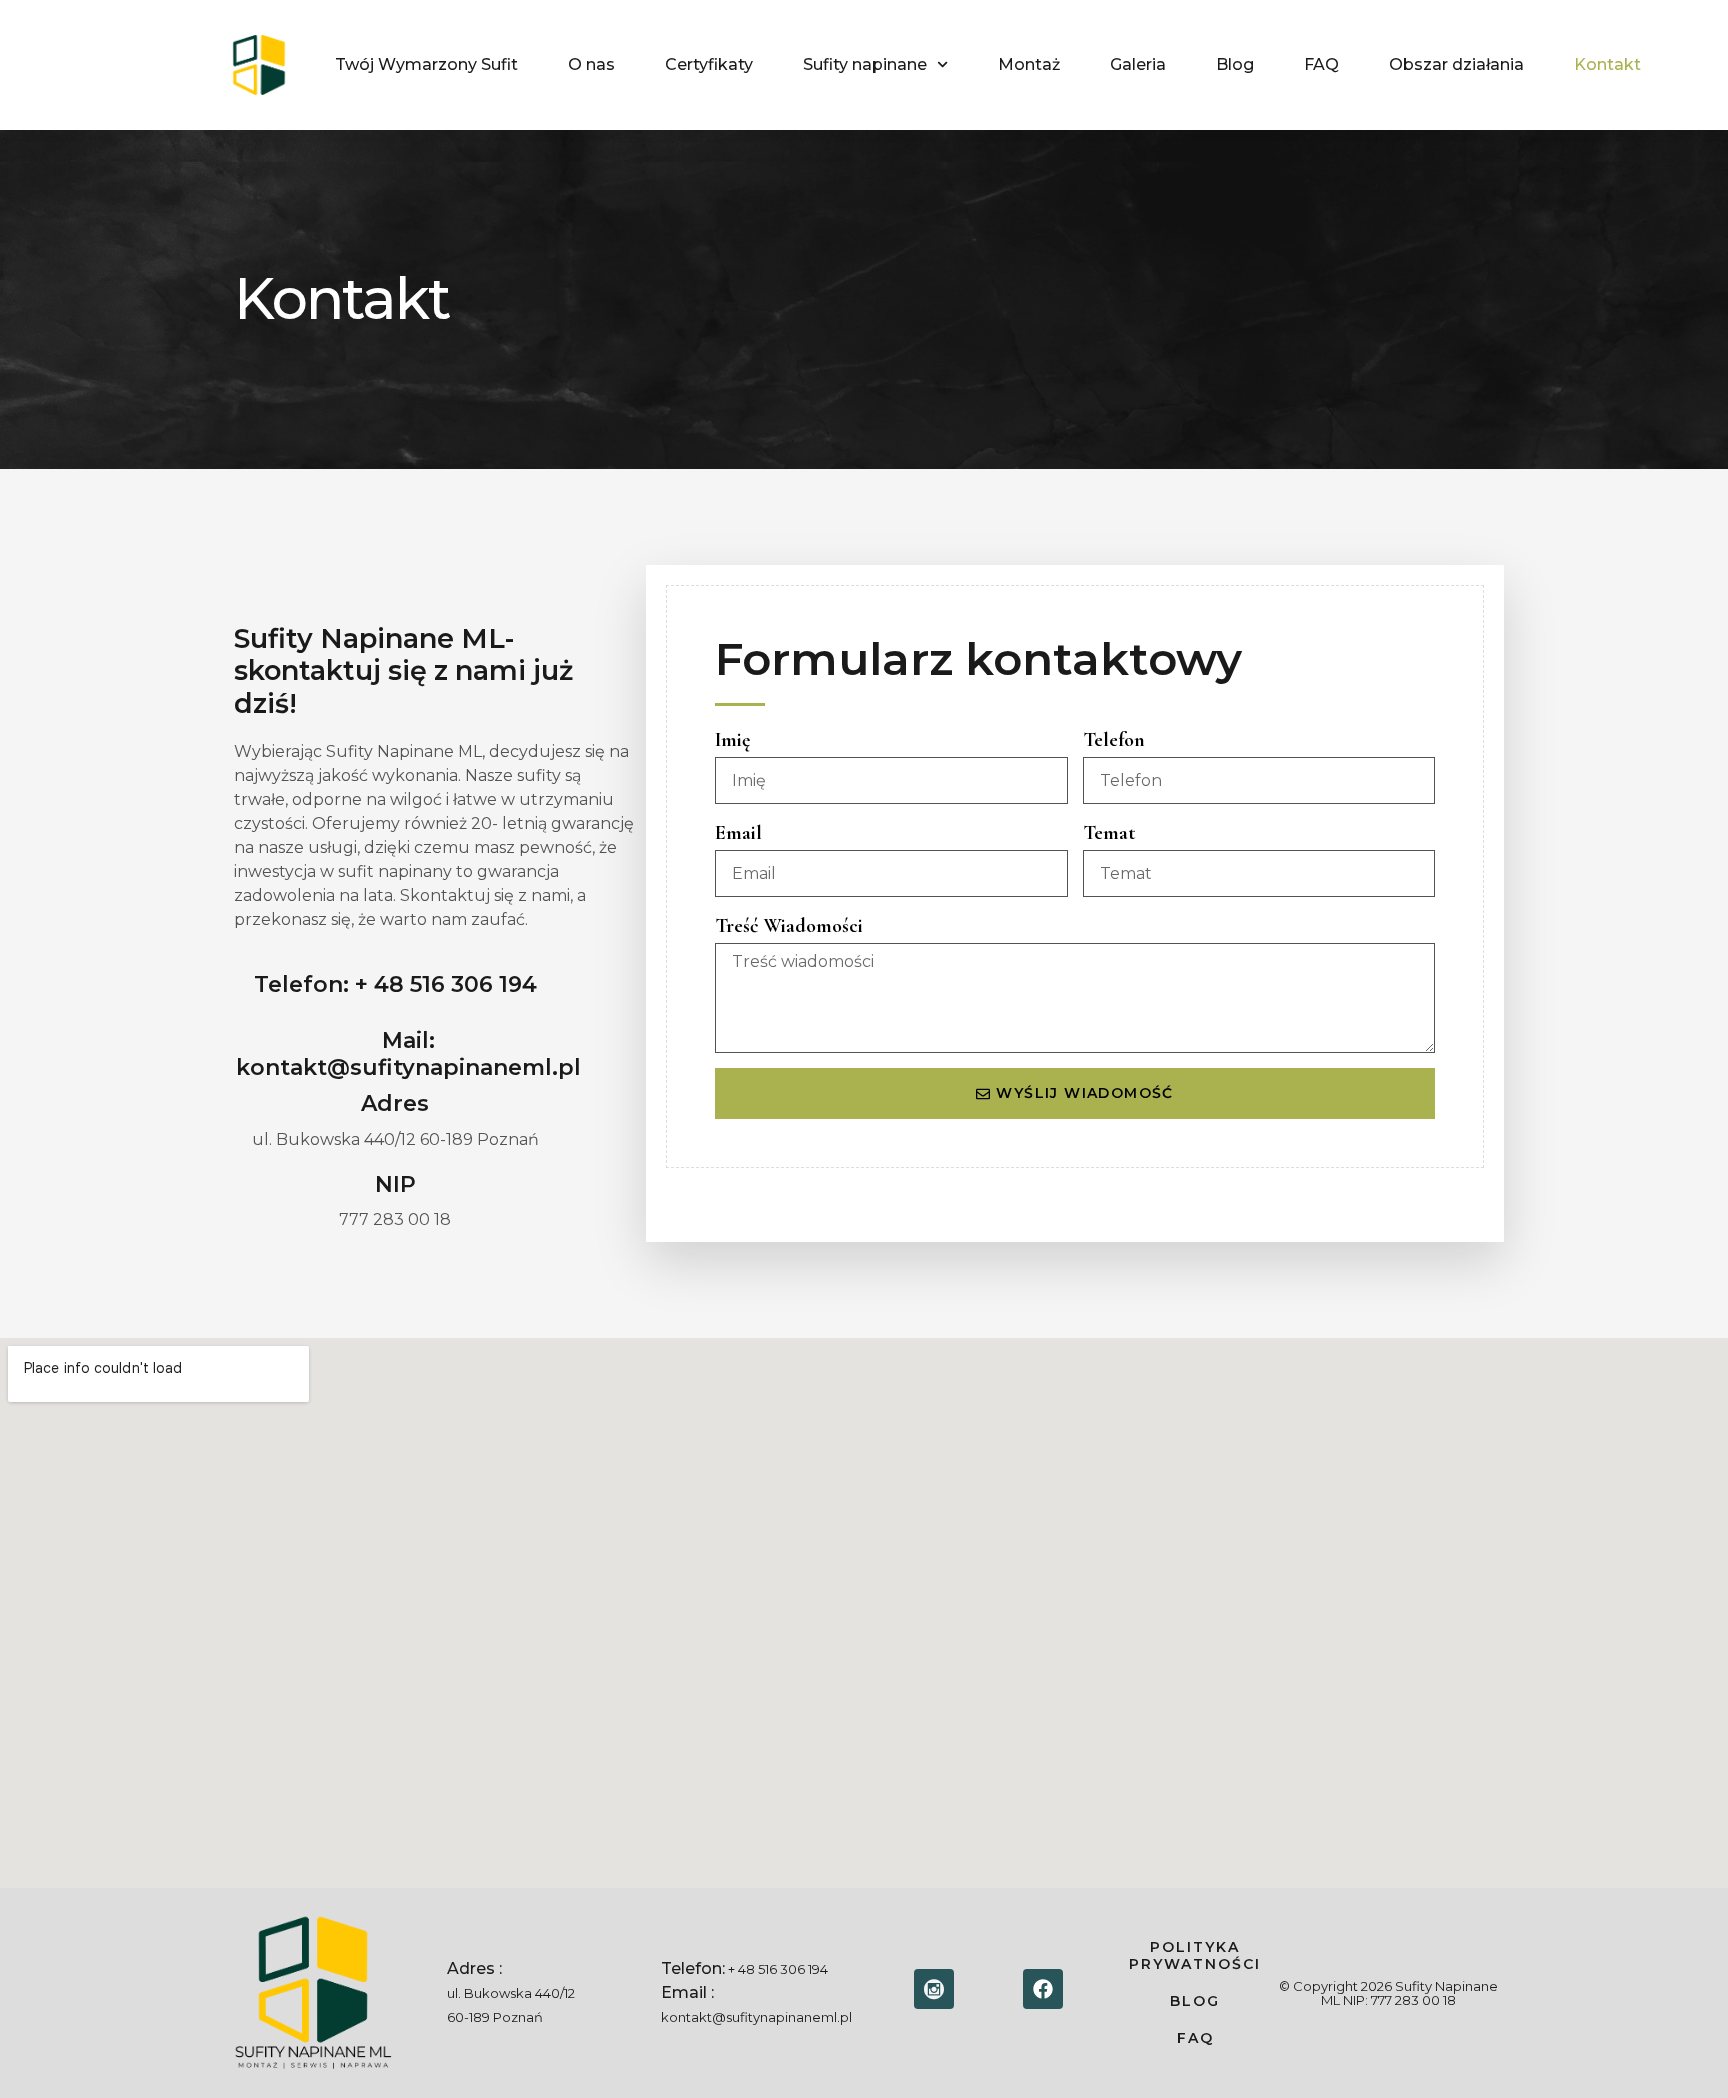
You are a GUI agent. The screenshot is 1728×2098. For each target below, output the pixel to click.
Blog (1235, 64)
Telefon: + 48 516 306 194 (395, 984)
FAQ (1321, 64)
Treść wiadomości (789, 926)
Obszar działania (1456, 64)
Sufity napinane (865, 64)
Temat (1109, 833)
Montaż (1029, 64)
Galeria (1138, 64)
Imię (732, 740)
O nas (591, 64)
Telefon (1114, 740)
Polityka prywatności (1195, 1955)
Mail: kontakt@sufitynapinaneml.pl (408, 1053)
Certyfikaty (709, 64)
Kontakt (1607, 64)
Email (738, 833)
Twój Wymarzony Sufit (426, 64)
